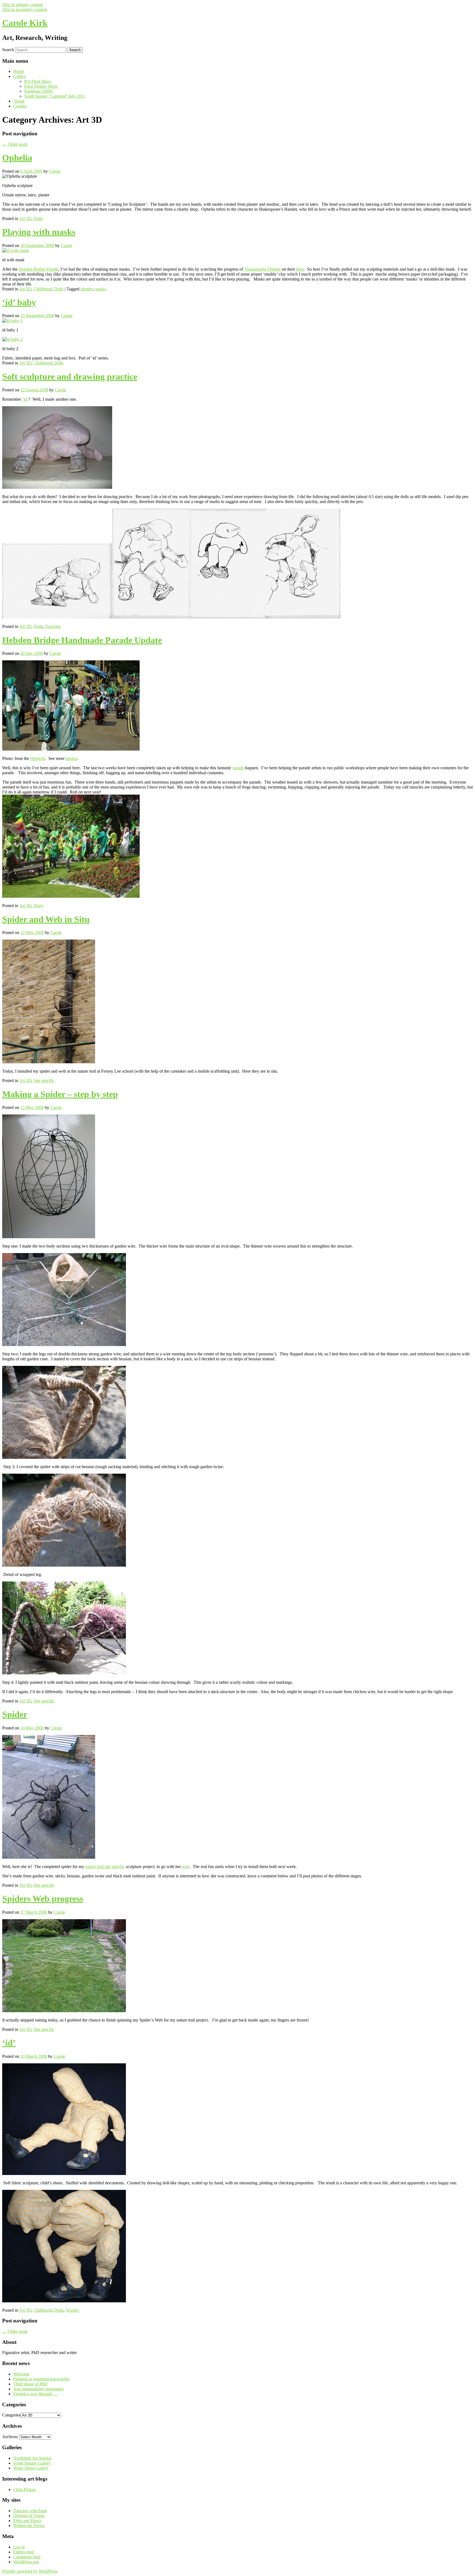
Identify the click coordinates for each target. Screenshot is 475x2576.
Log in (19, 2547)
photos (71, 758)
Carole (55, 171)
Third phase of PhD (30, 2384)
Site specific (44, 1080)
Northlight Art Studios (32, 2458)
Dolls (38, 219)
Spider (15, 1714)
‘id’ (25, 399)
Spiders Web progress (43, 1899)
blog (300, 269)
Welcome (21, 2374)
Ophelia (17, 158)
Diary (38, 906)
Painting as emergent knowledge (41, 2379)
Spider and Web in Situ (46, 919)
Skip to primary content (23, 5)
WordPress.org (26, 2562)
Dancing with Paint (30, 2511)
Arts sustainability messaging (38, 2389)
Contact (20, 106)
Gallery (20, 76)
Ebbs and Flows (27, 2521)
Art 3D (25, 219)
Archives (10, 2437)
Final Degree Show (41, 86)
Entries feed (24, 2552)
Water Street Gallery (31, 2468)
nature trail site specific (105, 1867)
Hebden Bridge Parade (38, 269)
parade (239, 768)
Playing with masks (39, 232)
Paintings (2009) (38, 91)
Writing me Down (29, 2526)
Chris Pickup (24, 2490)
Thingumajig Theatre (262, 269)
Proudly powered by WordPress (30, 2571)
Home (19, 71)
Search (8, 50)
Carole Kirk (25, 23)
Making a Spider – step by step (60, 1094)
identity (87, 289)
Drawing (53, 626)
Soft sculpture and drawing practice (70, 377)
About (19, 101)
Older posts (15, 144)
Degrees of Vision (29, 2516)
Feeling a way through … (35, 2394)
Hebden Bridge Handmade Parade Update (82, 640)
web (186, 1867)
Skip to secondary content (25, 9)
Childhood (43, 289)
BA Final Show (38, 81)
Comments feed (27, 2557)
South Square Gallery (32, 2463)
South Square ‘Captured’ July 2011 (55, 96)
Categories (11, 2415)
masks (101, 289)
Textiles (72, 2310)
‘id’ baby (19, 302)
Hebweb (38, 758)
